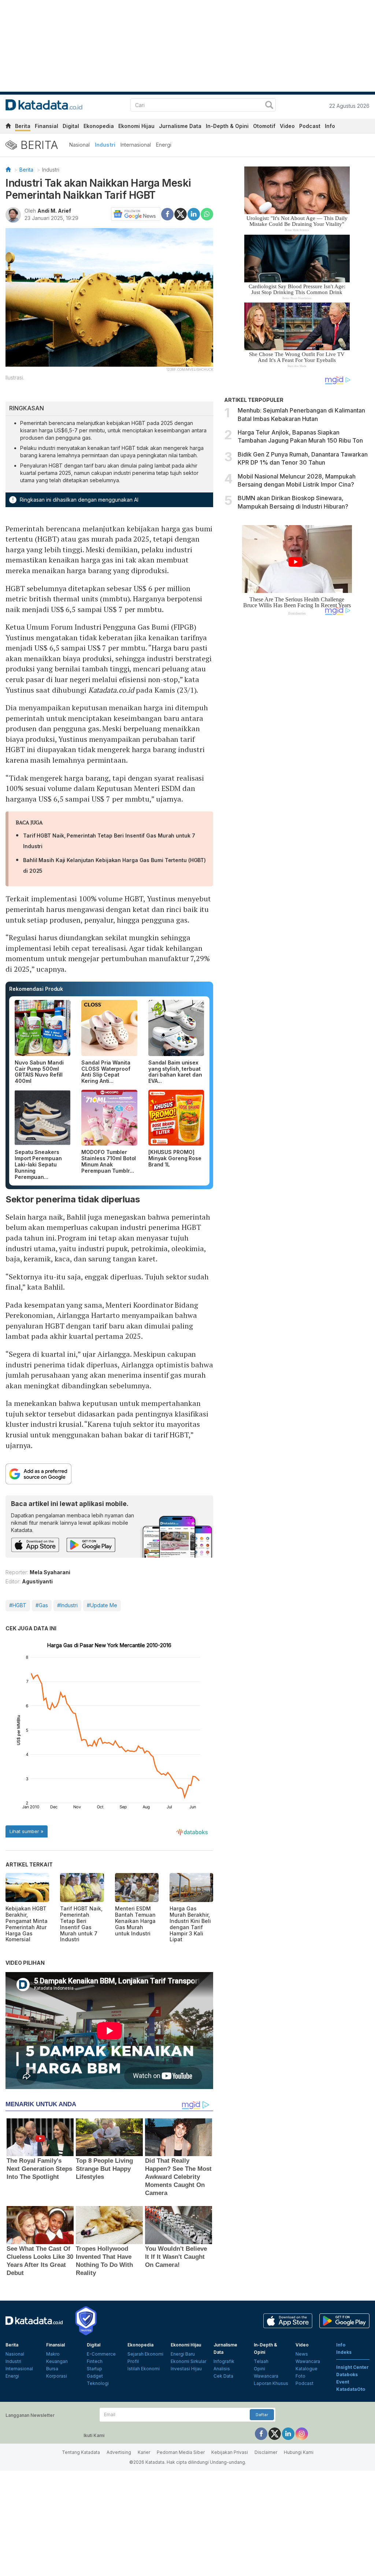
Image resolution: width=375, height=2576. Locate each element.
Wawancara (266, 2376)
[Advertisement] (297, 745)
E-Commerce (101, 2354)
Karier (144, 2452)
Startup (94, 2369)
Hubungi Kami (299, 2452)
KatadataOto (351, 2389)
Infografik (224, 2361)
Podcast (310, 126)
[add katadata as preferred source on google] (109, 1474)
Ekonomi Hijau (136, 126)
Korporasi (57, 2376)
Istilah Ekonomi (144, 2369)
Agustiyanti (37, 1581)
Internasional (136, 145)
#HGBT (18, 1605)
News (302, 2354)
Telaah (261, 2361)
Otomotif (264, 126)
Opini (259, 2369)
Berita (23, 126)
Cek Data (223, 2376)
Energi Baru (183, 2354)
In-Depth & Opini (227, 126)
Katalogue (307, 2369)
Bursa (52, 2369)
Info (330, 126)
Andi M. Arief (54, 211)
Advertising (119, 2452)
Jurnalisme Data (180, 126)
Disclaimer (266, 2452)
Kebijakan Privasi (230, 2452)
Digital (71, 126)
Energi (164, 145)
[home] (8, 127)
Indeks (344, 2352)
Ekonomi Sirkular (188, 2361)
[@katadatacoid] (302, 2433)
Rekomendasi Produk (36, 989)
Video (287, 126)
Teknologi (98, 2383)
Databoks (347, 2375)
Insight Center (352, 2367)
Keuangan (57, 2361)
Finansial (47, 126)
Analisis (222, 2369)
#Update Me (102, 1605)
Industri (105, 145)
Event (343, 2382)
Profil (133, 2361)
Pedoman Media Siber (181, 2452)
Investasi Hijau (186, 2369)
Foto (300, 2376)
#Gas (42, 1605)
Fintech (95, 2361)
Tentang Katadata (81, 2452)
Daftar (262, 2415)
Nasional (79, 145)
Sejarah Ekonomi (145, 2354)
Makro (53, 2354)
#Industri (67, 1605)
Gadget (95, 2376)
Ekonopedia (99, 126)
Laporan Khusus (271, 2383)
